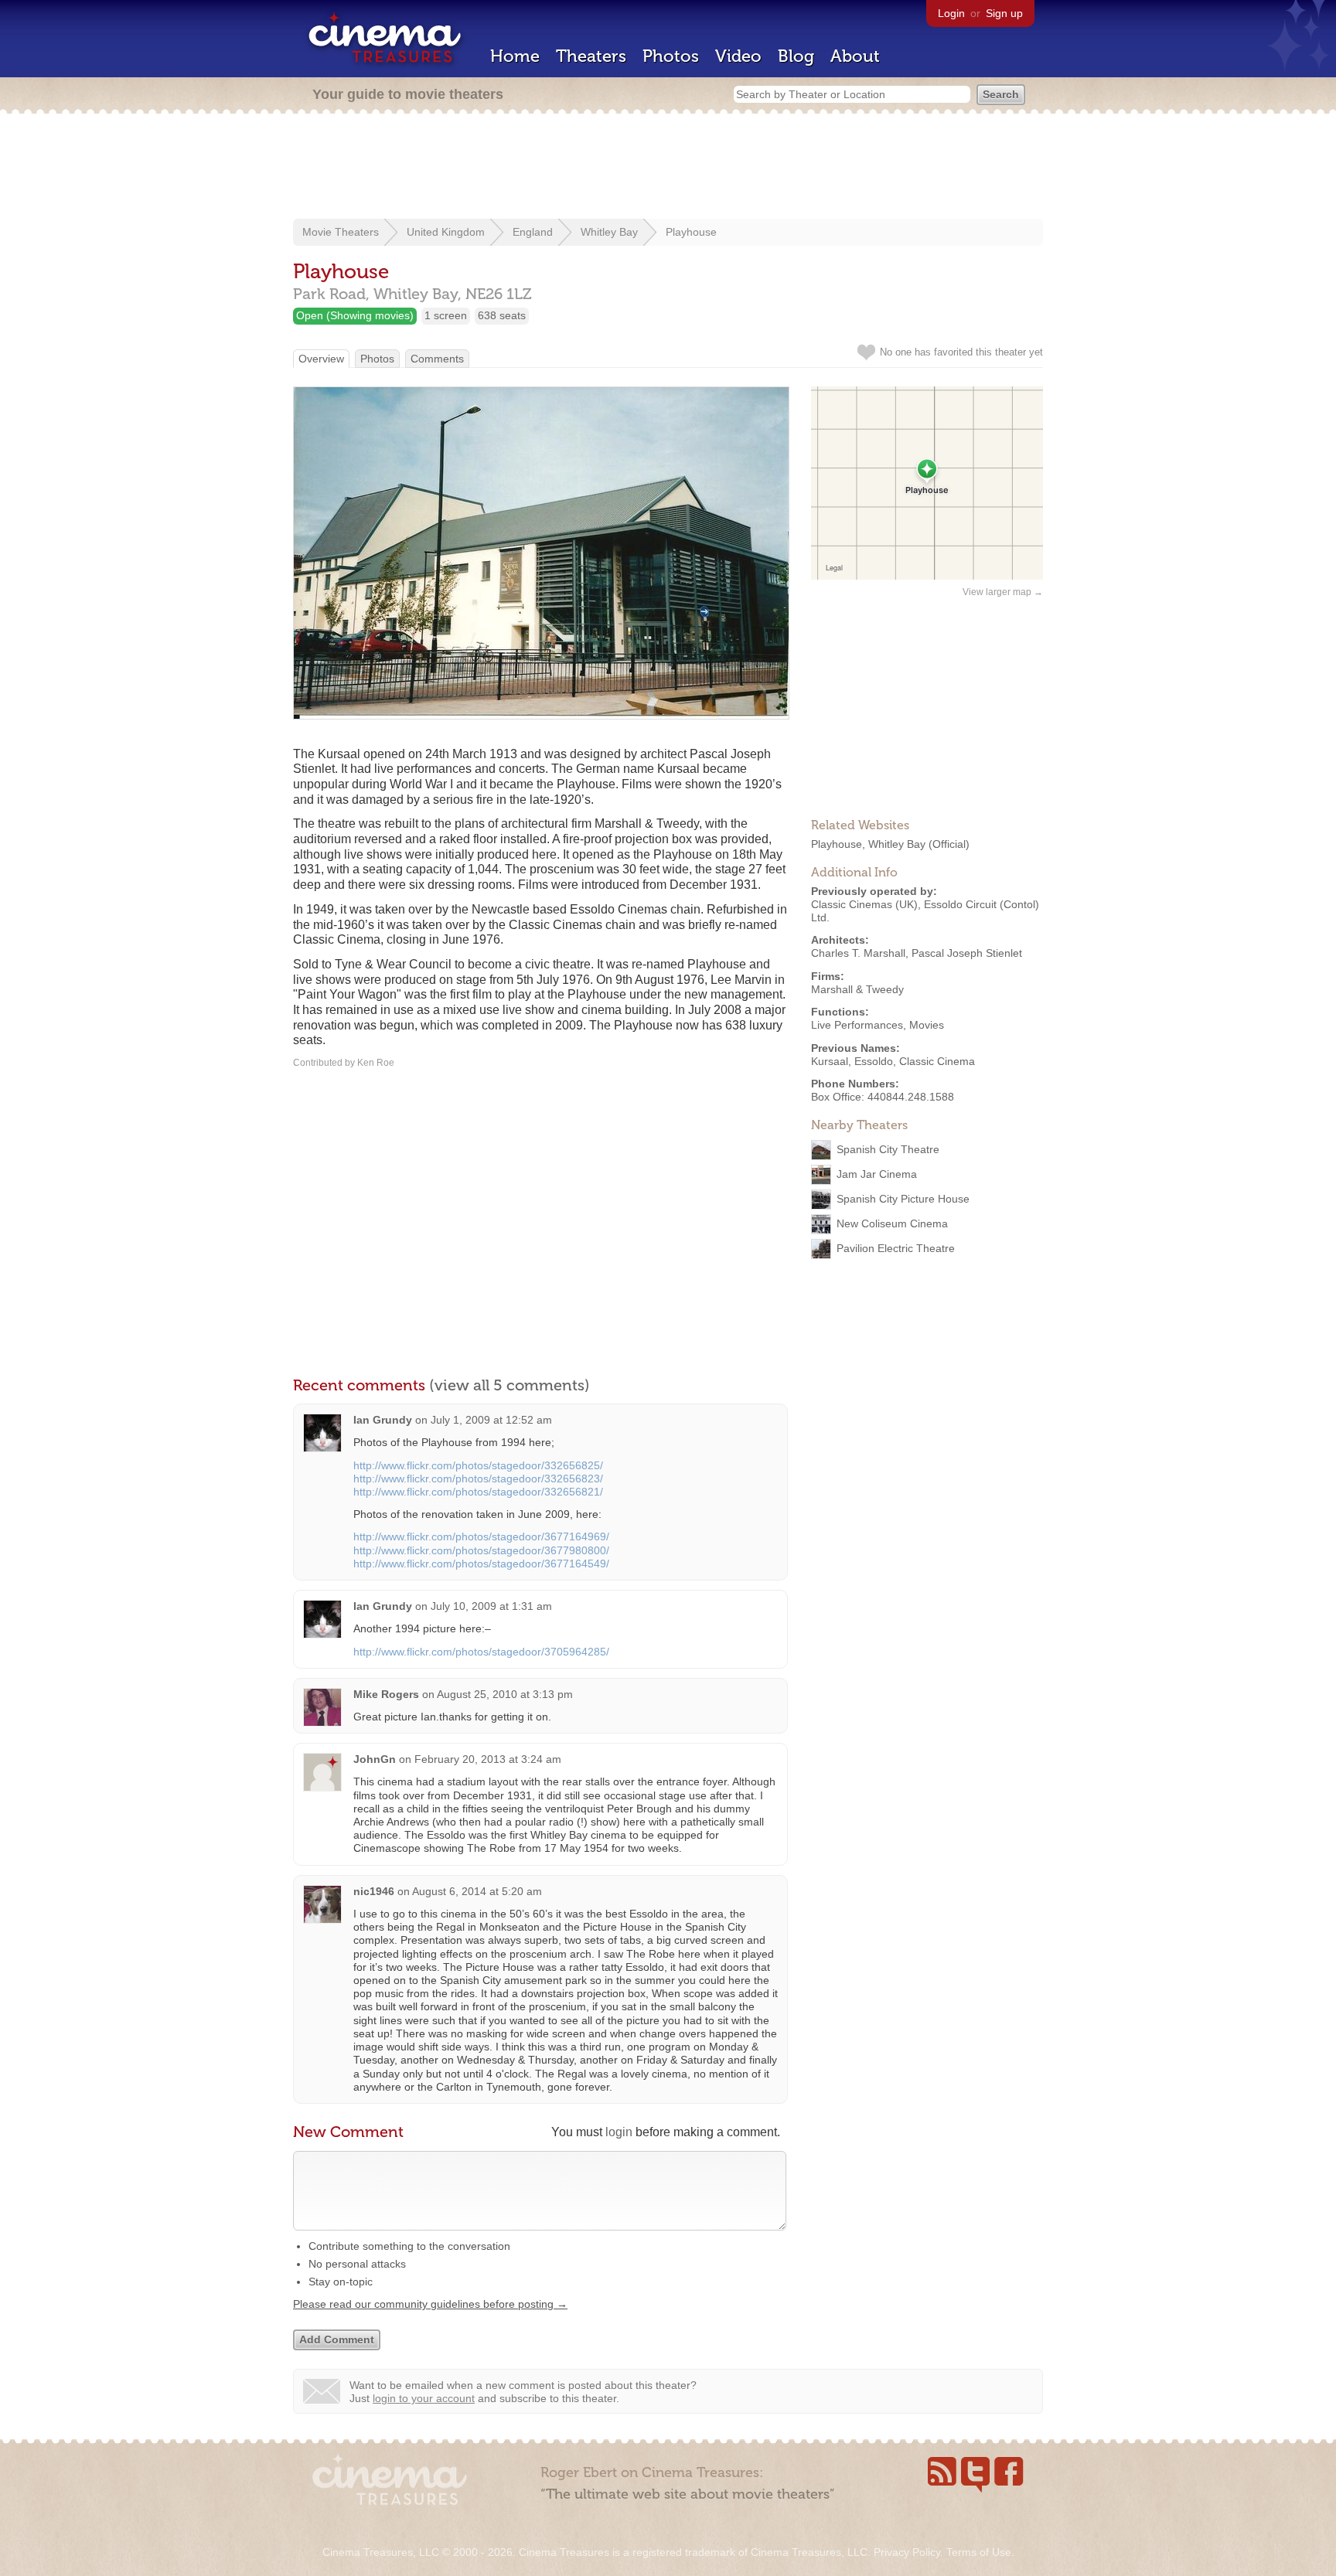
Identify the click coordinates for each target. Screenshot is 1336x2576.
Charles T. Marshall (858, 953)
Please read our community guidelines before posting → (430, 2304)
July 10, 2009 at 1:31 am (491, 1606)
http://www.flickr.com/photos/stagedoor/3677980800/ (481, 1550)
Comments (437, 359)
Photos (671, 56)
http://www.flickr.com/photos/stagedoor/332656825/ (478, 1465)
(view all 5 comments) (510, 1385)
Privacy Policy (907, 2552)
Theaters (591, 56)
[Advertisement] (668, 168)
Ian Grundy (383, 1420)
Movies (927, 1025)
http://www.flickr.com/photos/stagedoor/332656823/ (478, 1479)
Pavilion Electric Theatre (896, 1248)
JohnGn (375, 1759)
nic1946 (374, 1891)
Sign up (1004, 13)
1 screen (446, 315)
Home (515, 56)
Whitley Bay (609, 232)
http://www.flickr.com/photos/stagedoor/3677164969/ (481, 1536)
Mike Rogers (386, 1694)
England (533, 232)
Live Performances (857, 1025)
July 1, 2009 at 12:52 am (491, 1420)
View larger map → (1003, 592)
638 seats (502, 315)
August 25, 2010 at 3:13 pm (505, 1694)
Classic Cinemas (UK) (864, 904)
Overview (321, 359)
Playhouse (691, 232)
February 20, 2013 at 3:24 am (488, 1759)
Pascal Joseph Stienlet (967, 953)
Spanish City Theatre (888, 1149)
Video (738, 56)
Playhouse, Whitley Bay (868, 844)
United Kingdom (446, 232)
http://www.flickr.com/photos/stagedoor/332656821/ (478, 1492)
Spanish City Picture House (903, 1199)
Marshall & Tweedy (857, 989)
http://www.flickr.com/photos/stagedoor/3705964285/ (481, 1652)
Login (951, 13)
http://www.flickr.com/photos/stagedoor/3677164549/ (481, 1564)
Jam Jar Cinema (877, 1174)
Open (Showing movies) (355, 315)
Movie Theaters (341, 232)
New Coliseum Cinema (892, 1223)
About (855, 56)
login (619, 2132)
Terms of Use (979, 2552)
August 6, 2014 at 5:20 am (477, 1891)
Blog (796, 56)
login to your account (424, 2398)
